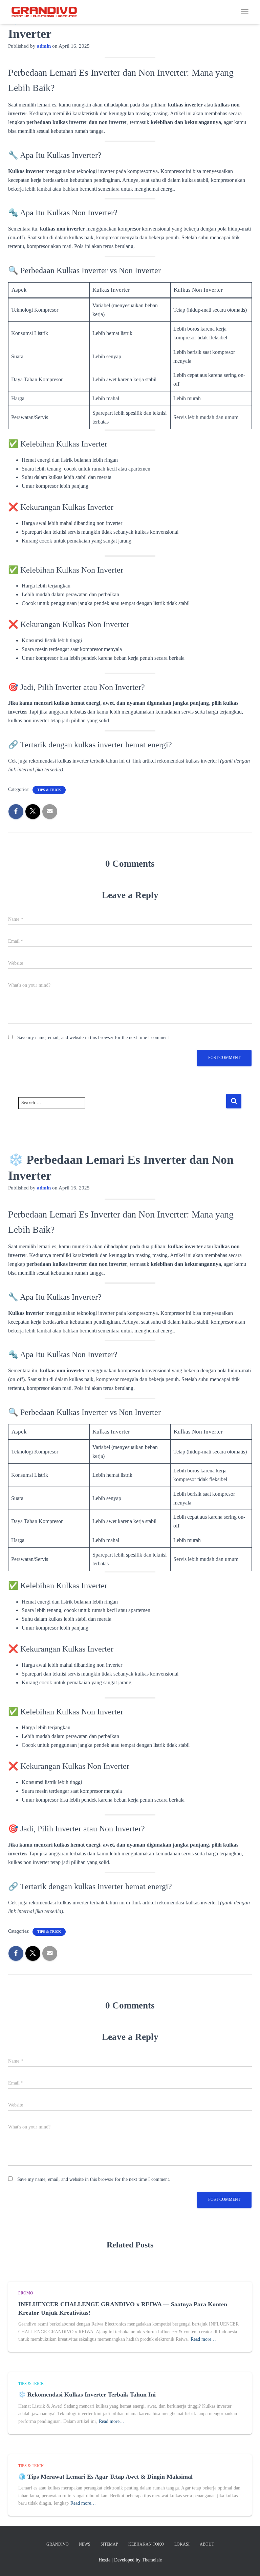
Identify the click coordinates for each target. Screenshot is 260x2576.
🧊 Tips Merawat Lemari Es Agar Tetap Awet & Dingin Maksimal (105, 2477)
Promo (26, 2293)
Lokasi (182, 2544)
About (207, 2544)
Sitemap (109, 2544)
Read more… (203, 2339)
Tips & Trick (49, 790)
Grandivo (58, 2544)
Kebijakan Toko (146, 2544)
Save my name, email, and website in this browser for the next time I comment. (94, 1038)
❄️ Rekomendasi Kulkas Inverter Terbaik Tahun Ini (87, 2394)
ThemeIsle (152, 2560)
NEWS (85, 2544)
